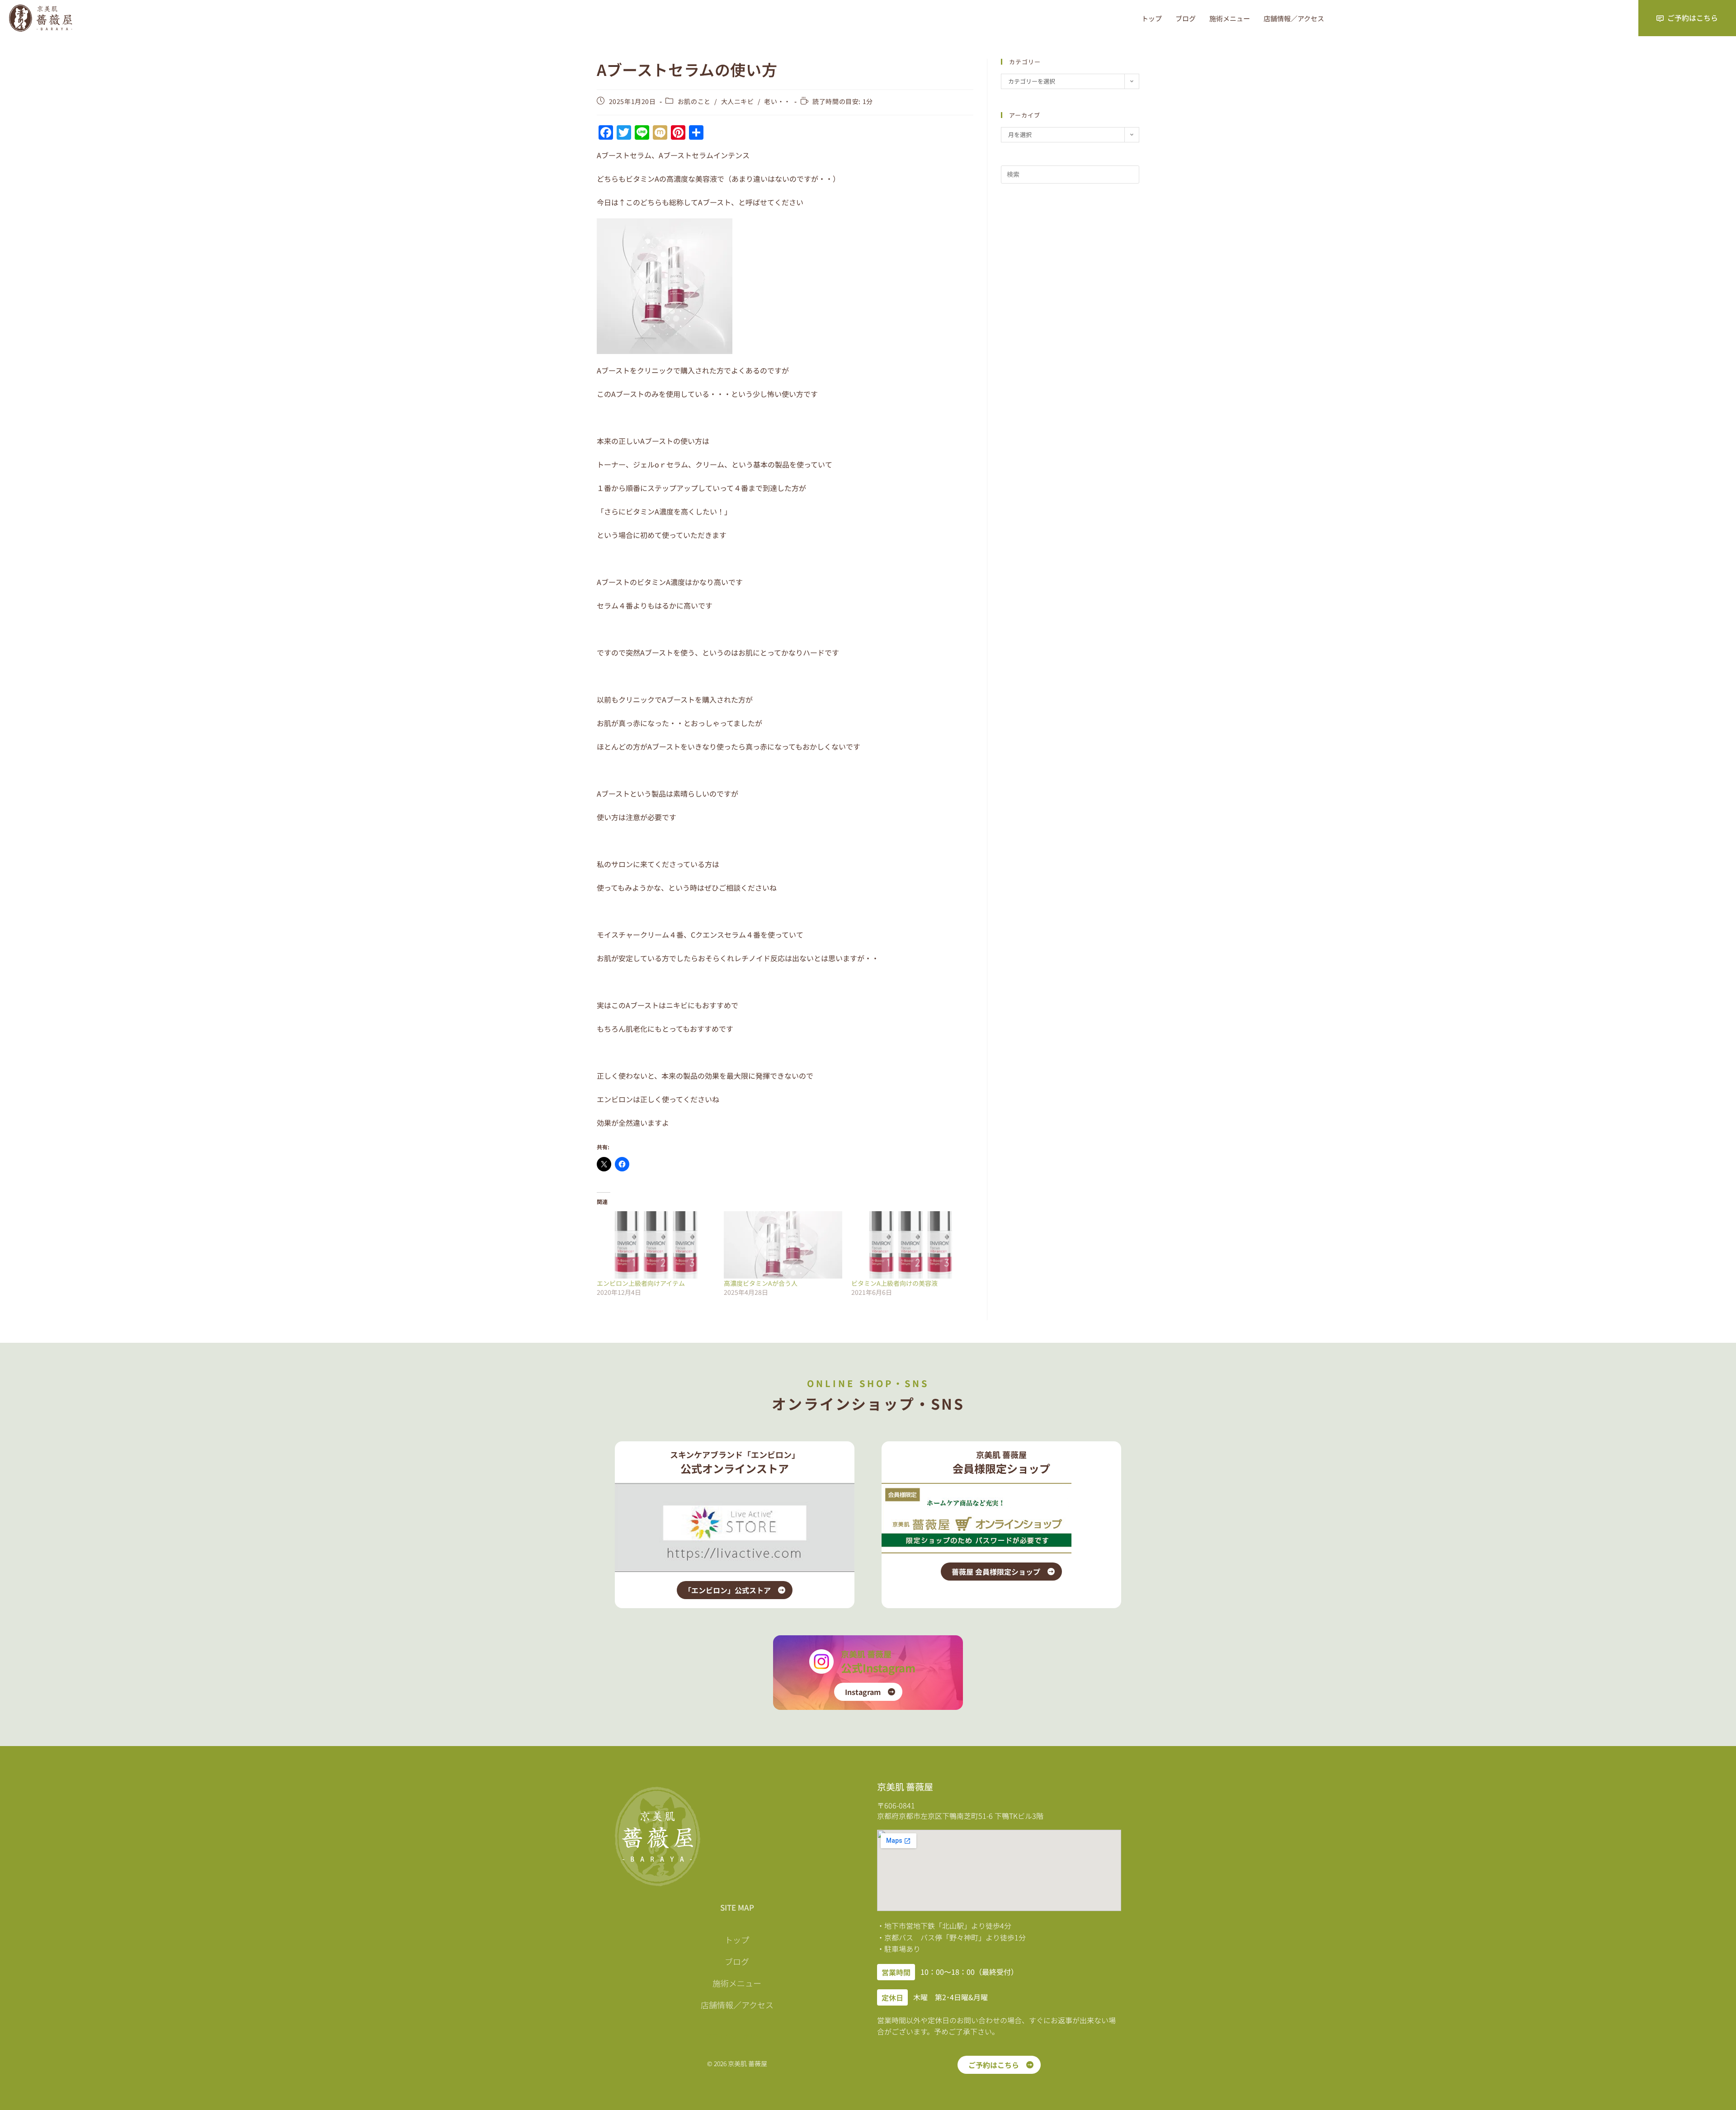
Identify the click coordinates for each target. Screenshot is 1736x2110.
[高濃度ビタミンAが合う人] (783, 1245)
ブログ (1186, 18)
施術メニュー (1230, 18)
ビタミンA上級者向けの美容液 (894, 1283)
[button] (896, 1972)
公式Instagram (878, 1668)
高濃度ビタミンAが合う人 (761, 1283)
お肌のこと (694, 101)
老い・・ (777, 101)
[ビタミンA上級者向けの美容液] (910, 1245)
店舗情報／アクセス (1294, 18)
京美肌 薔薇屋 (866, 1654)
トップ (1152, 18)
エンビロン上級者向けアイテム (641, 1283)
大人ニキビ (738, 101)
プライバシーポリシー (737, 2036)
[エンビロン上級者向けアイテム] (656, 1245)
